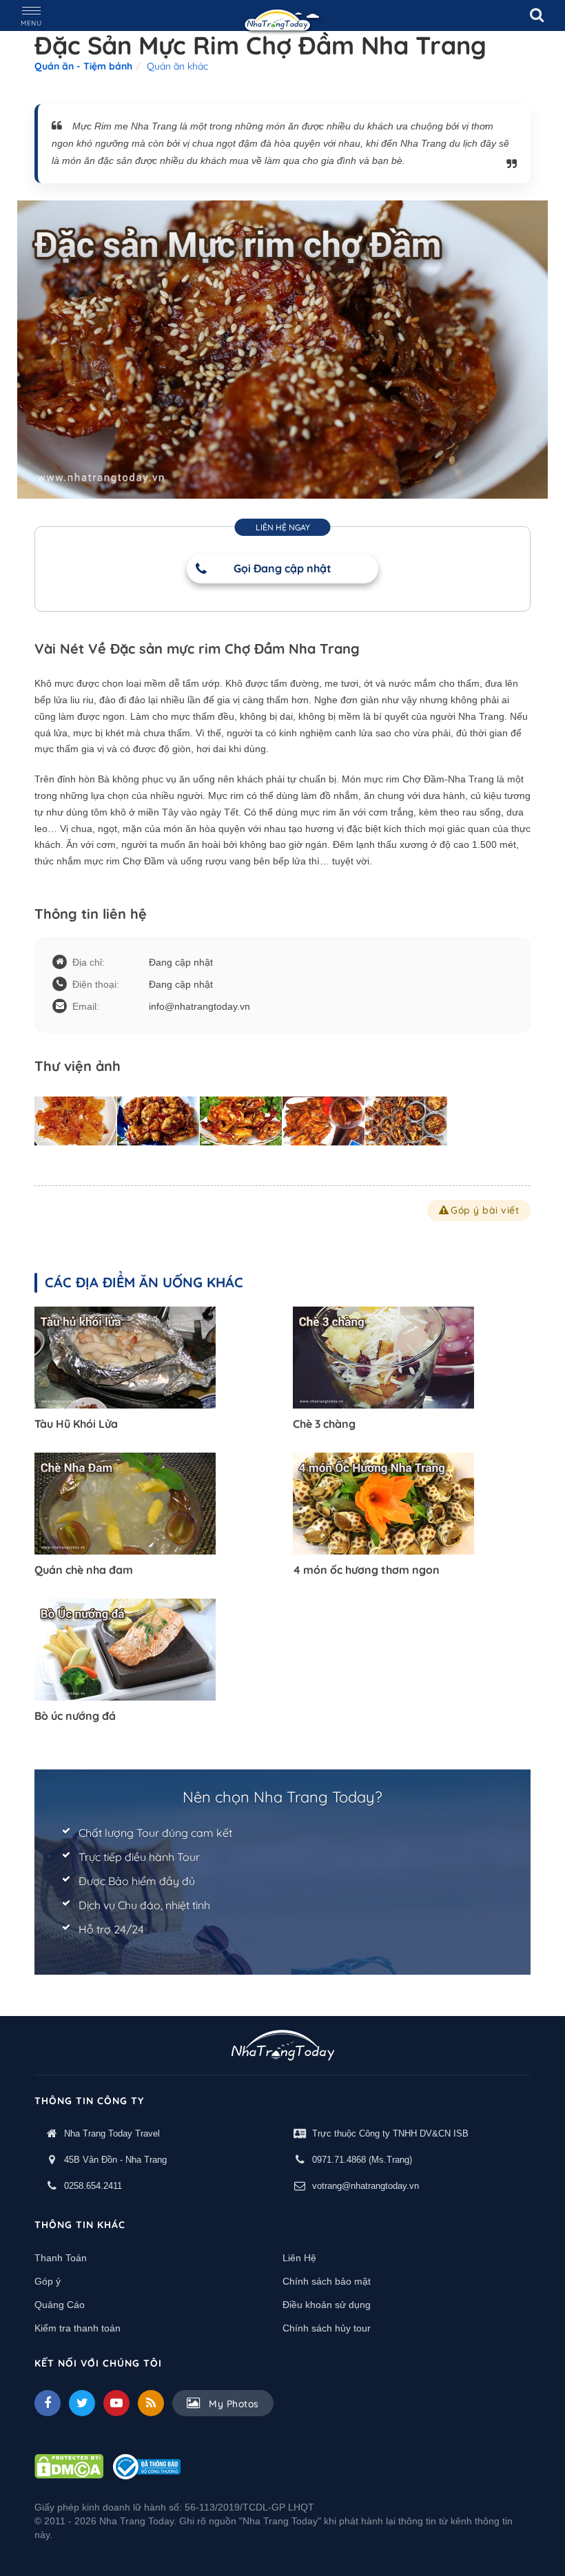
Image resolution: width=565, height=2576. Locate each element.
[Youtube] (116, 2403)
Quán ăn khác (177, 66)
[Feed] (151, 2403)
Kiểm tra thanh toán (78, 2328)
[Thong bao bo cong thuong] (147, 2466)
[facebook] (48, 2403)
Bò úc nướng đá (75, 1716)
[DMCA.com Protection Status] (69, 2466)
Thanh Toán (61, 2258)
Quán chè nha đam (84, 1570)
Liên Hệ (299, 2258)
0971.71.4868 (339, 2160)
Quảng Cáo (60, 2305)
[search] (537, 15)
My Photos (233, 2404)
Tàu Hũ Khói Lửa (76, 1424)
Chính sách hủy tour (327, 2328)
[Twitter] (82, 2403)
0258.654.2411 (93, 2186)
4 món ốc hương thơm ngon (366, 1570)
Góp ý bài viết (485, 1210)
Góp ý (48, 2281)
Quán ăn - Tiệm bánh (83, 66)
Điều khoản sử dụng (327, 2305)
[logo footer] (283, 2047)
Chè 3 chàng (324, 1424)
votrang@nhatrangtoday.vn (366, 2186)
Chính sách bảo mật (327, 2281)
